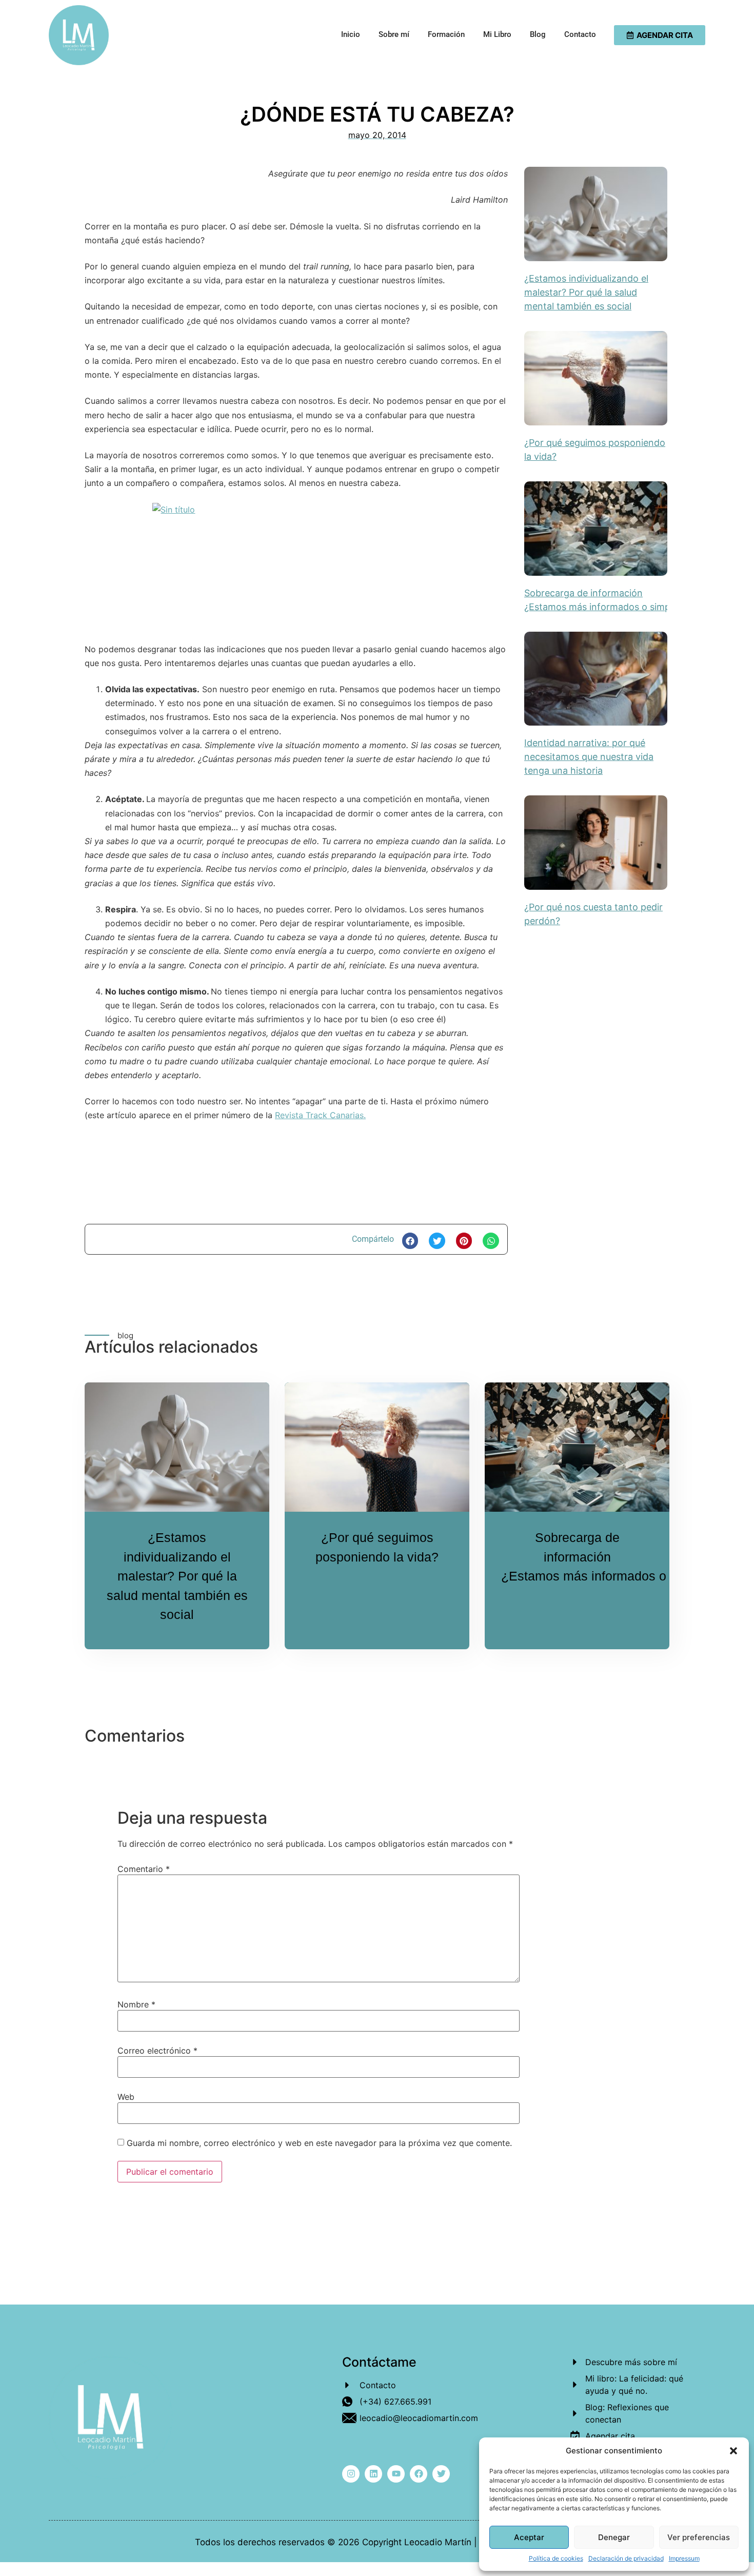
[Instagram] (351, 2474)
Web (126, 2097)
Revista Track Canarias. (320, 1115)
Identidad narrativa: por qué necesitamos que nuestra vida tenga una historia (589, 757)
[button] (733, 2451)
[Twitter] (441, 2474)
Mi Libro (497, 34)
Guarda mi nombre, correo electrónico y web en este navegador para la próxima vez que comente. (319, 2143)
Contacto (580, 34)
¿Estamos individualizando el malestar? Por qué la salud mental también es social (586, 292)
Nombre (136, 2004)
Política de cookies (556, 2558)
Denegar (614, 2537)
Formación (446, 34)
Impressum (684, 2558)
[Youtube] (396, 2474)
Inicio (351, 34)
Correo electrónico (157, 2051)
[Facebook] (419, 2474)
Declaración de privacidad (626, 2558)
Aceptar (529, 2537)
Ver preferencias (699, 2537)
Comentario (144, 1869)
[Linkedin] (373, 2474)
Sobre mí (394, 34)
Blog (538, 34)
